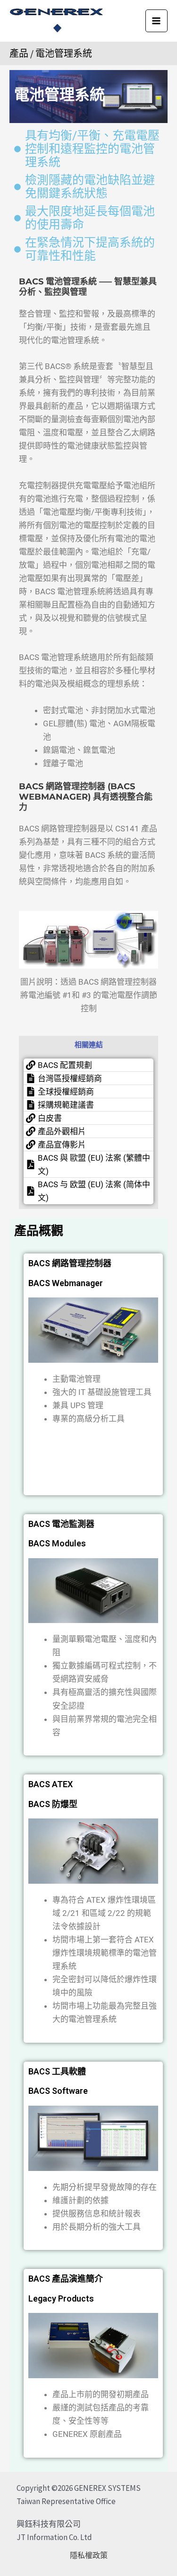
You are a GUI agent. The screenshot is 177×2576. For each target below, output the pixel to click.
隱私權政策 (89, 2555)
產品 (19, 53)
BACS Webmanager (66, 1283)
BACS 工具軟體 (57, 2071)
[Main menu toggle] (157, 21)
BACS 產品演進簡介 (66, 2279)
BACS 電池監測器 (61, 1524)
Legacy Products (61, 2298)
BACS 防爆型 (53, 1804)
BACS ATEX (51, 1784)
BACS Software (58, 2091)
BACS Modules (57, 1543)
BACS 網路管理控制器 (70, 1263)
